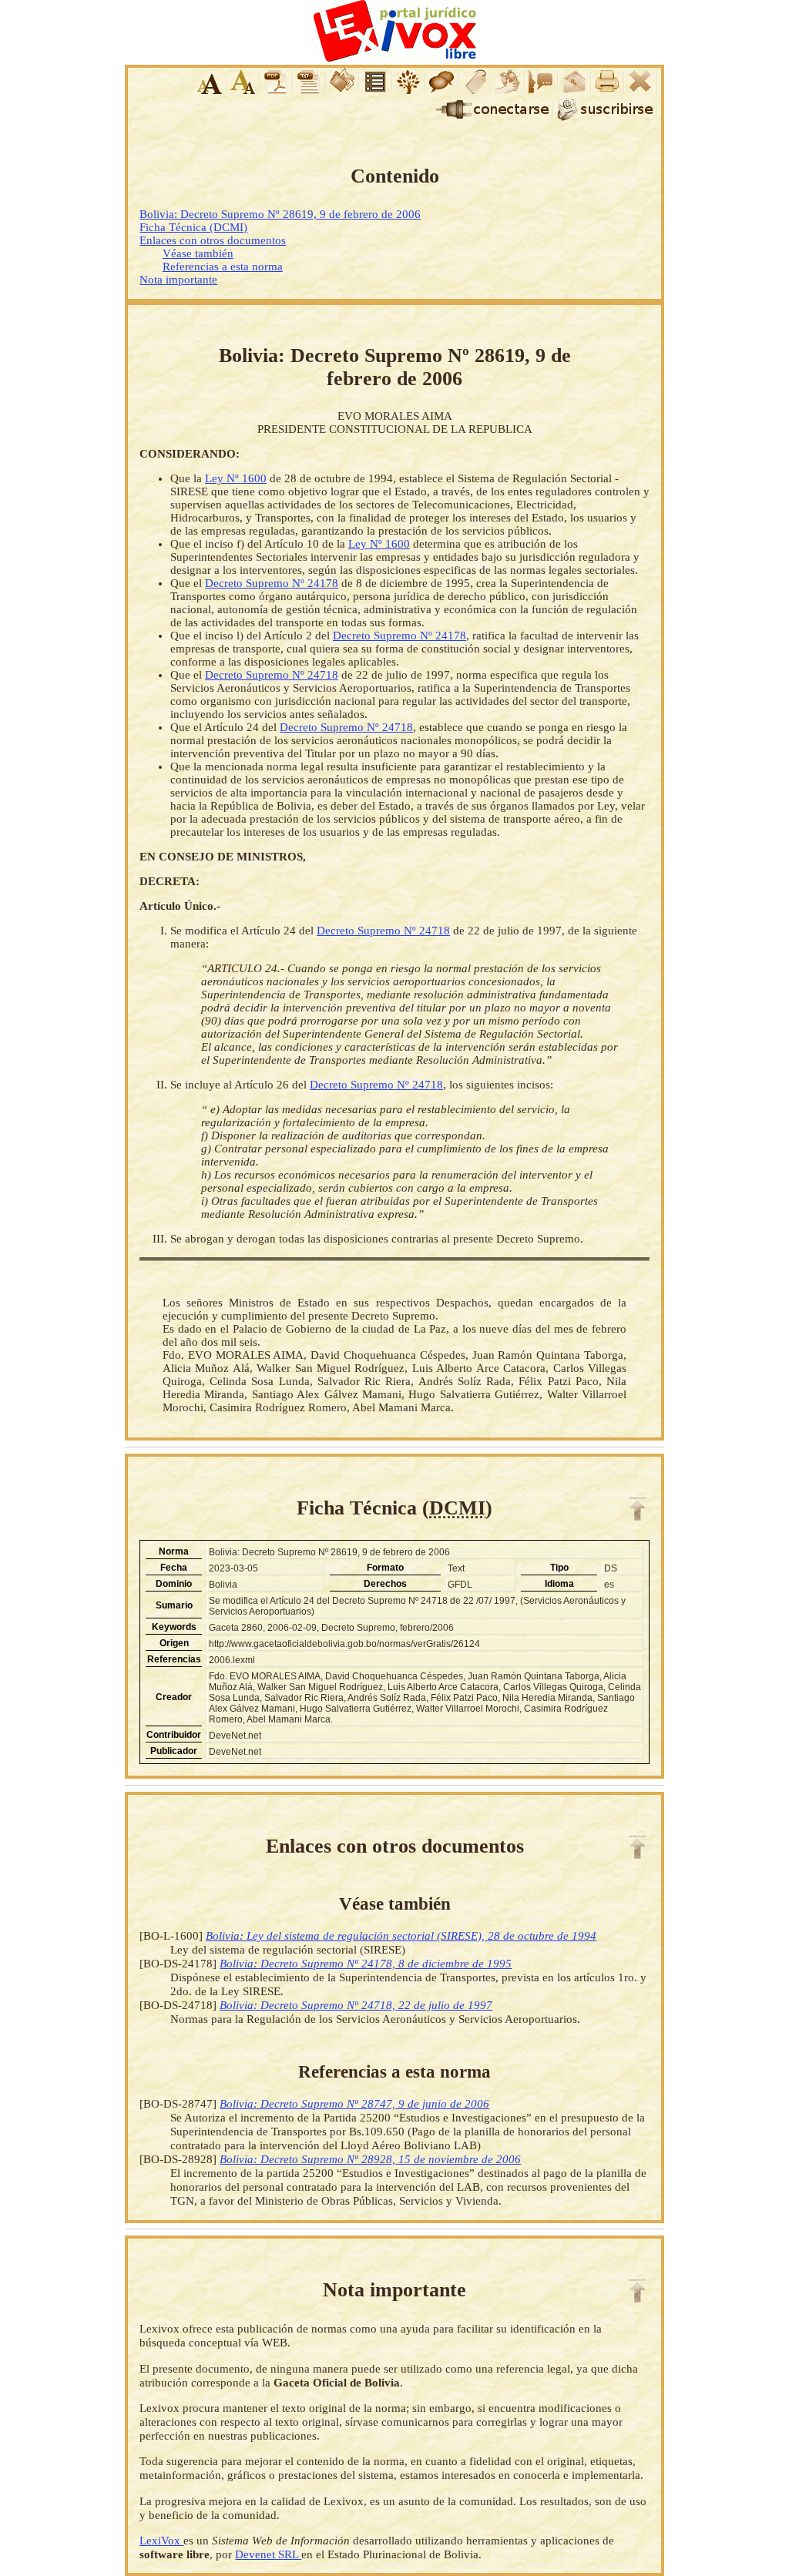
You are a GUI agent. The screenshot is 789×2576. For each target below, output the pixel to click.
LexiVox (161, 2540)
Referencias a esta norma (223, 267)
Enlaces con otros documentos (213, 240)
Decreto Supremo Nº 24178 (272, 583)
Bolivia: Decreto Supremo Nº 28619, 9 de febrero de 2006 (280, 214)
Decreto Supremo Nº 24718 (272, 675)
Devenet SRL (268, 2554)
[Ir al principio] (637, 1509)
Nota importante (178, 280)
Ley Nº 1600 (236, 478)
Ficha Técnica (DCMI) (193, 227)
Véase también (198, 253)
